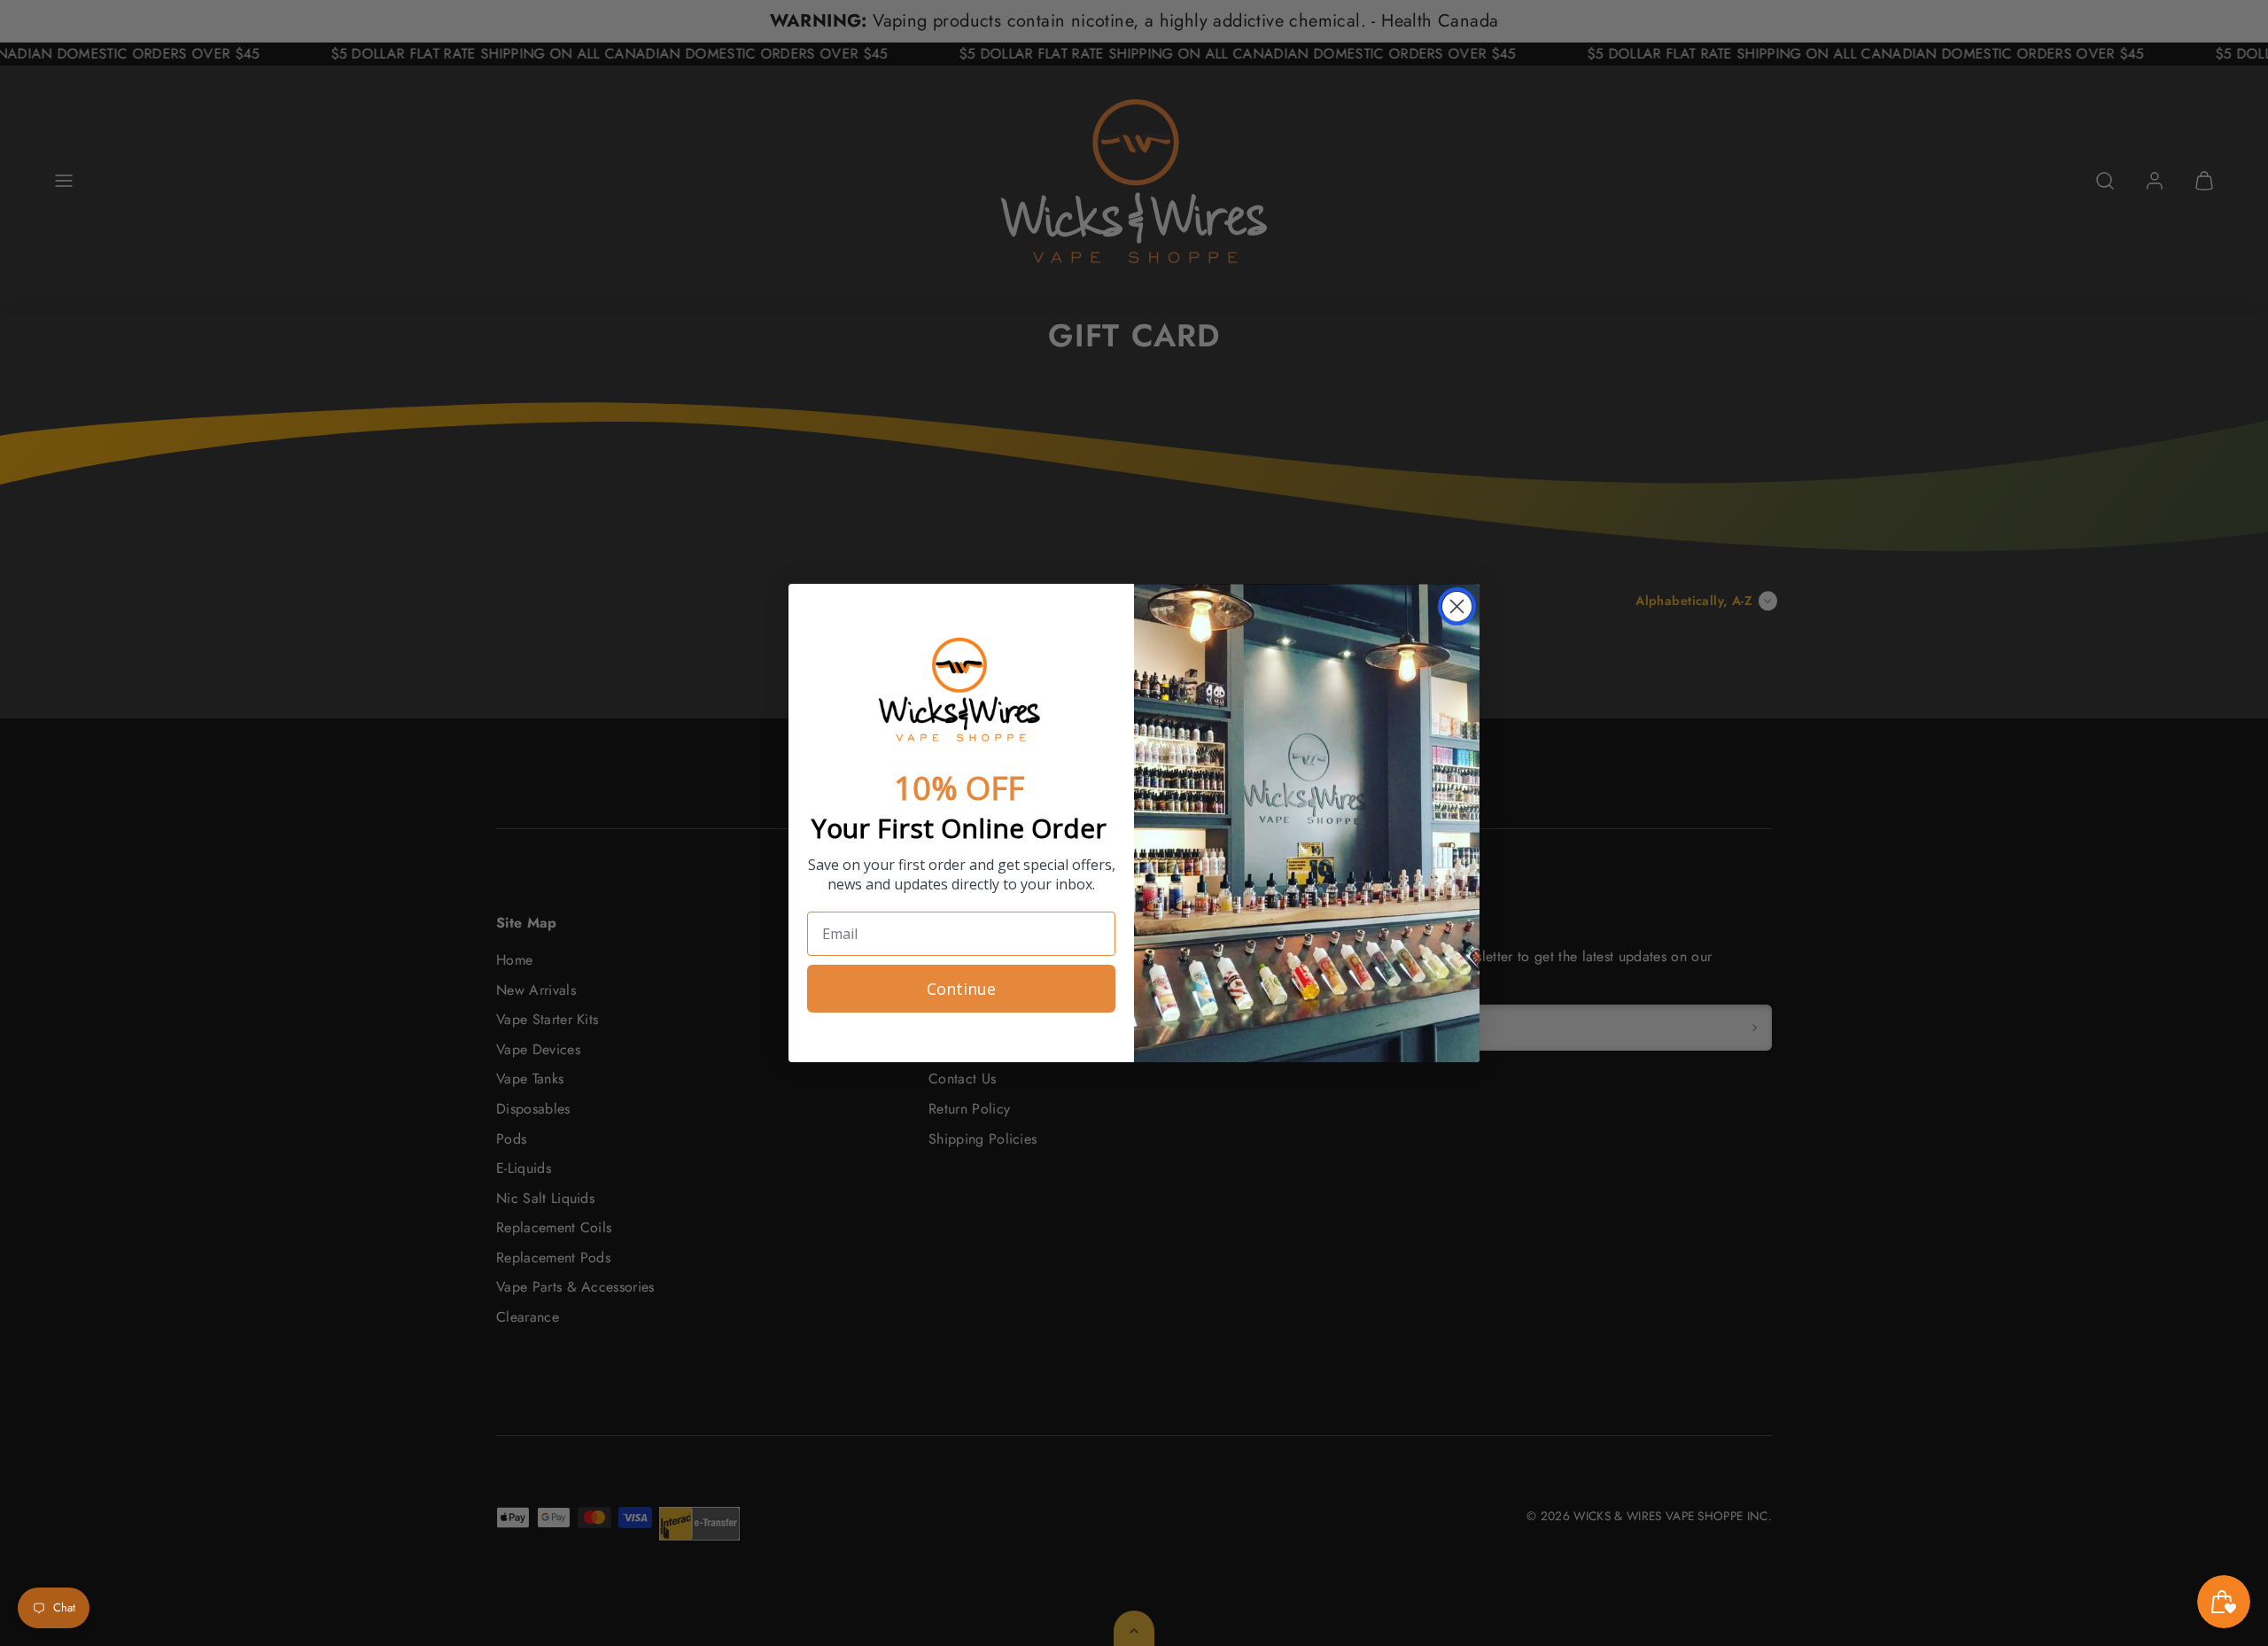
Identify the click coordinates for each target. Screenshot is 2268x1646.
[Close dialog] (1457, 606)
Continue (961, 989)
